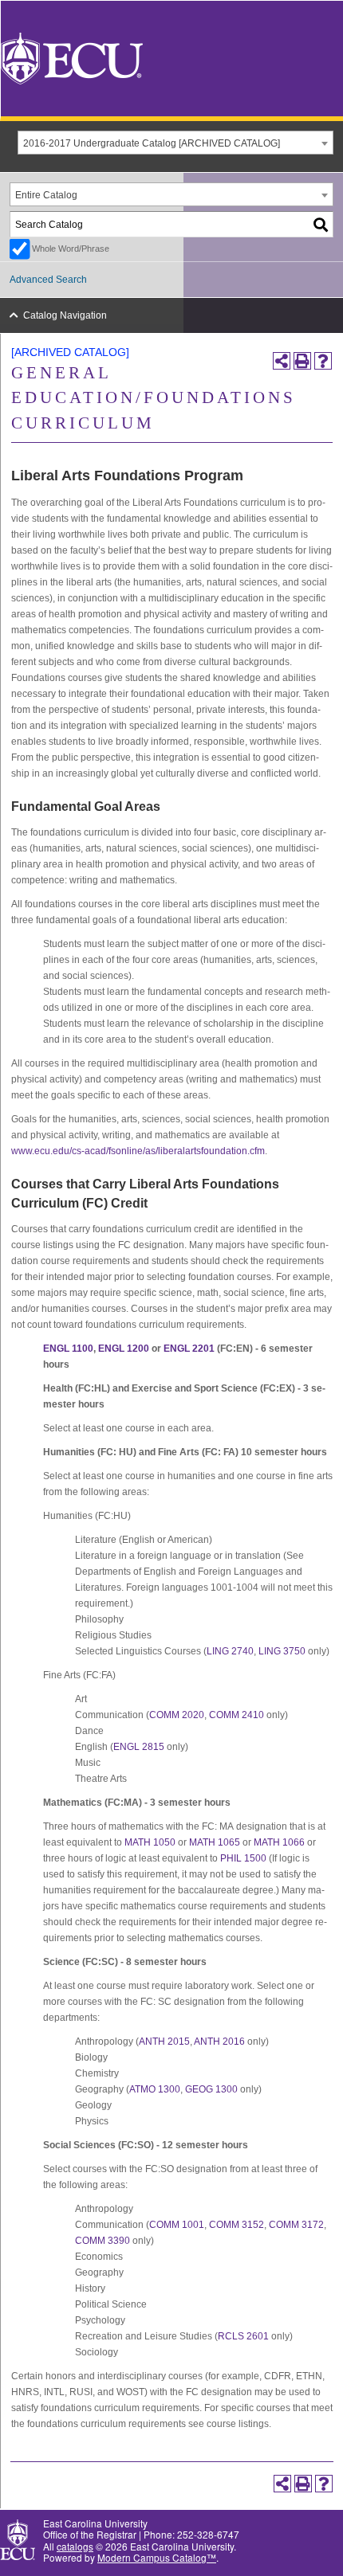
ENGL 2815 (139, 1747)
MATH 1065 (215, 1842)
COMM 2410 (237, 1715)
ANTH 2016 (219, 2042)
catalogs (75, 2546)
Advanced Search (48, 280)
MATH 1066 (279, 1842)
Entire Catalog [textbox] (46, 195)
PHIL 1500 (243, 1858)
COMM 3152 (237, 2225)
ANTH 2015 (164, 2042)
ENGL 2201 (189, 1349)
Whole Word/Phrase (71, 249)
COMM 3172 (296, 2225)
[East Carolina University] (72, 57)
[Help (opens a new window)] (323, 361)
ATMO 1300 (155, 2089)
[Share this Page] (282, 361)
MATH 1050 (150, 1842)
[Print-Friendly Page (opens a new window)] (302, 361)
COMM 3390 (103, 2241)
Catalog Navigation (65, 315)
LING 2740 (230, 1651)
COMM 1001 (177, 2225)
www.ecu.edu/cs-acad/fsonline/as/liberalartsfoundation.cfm (138, 1151)
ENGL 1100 (68, 1349)
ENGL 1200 (124, 1349)
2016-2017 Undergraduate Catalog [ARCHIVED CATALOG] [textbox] (152, 143)
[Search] (321, 224)
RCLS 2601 (243, 2336)
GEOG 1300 (211, 2089)
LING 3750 (282, 1651)
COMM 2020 (177, 1715)
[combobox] (175, 143)
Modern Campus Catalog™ (157, 2557)
